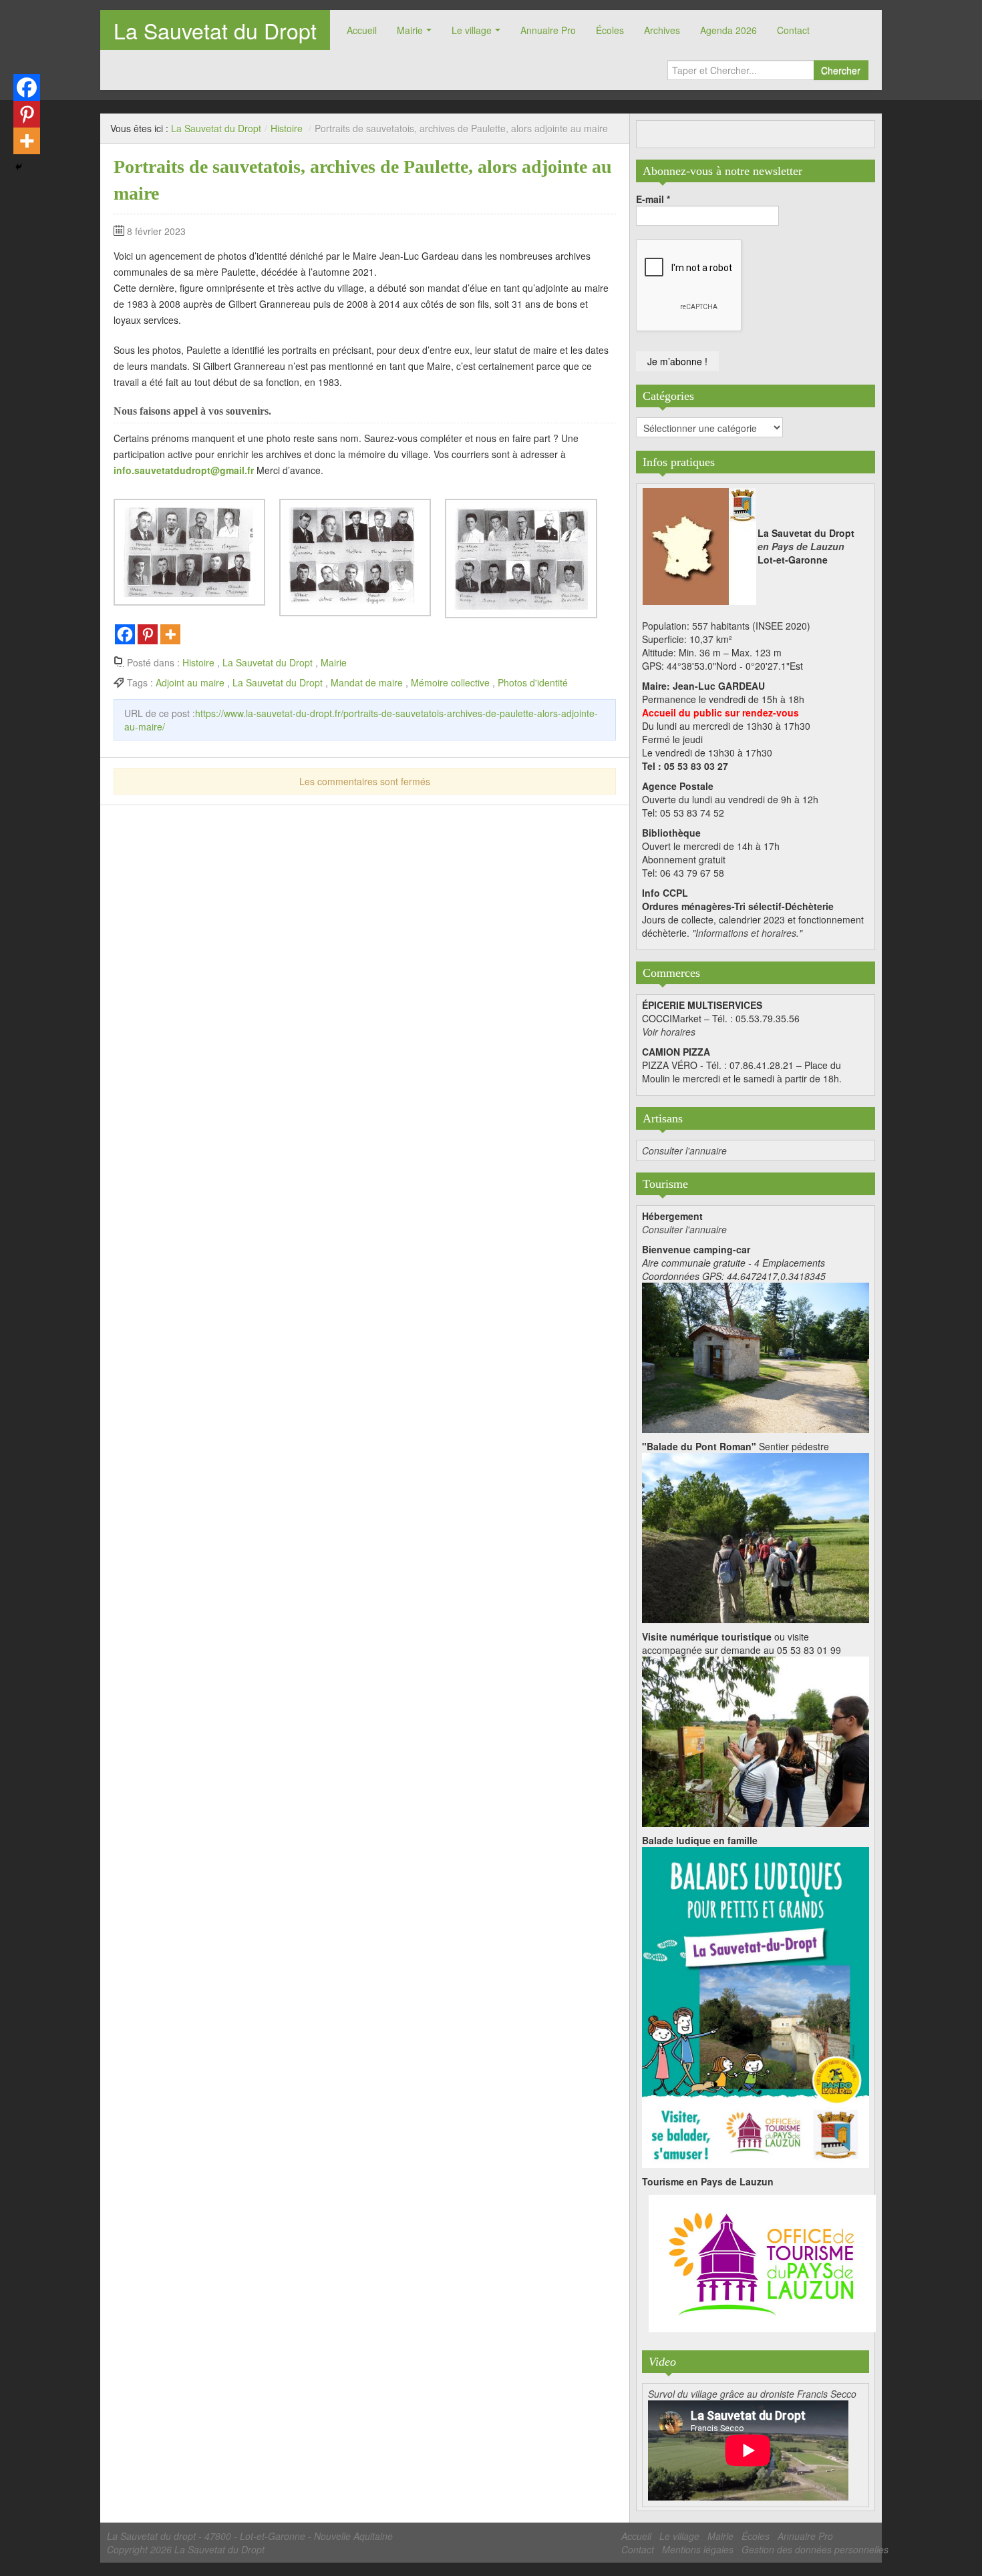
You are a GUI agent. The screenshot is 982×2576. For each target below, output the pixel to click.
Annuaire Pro (548, 30)
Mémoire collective (450, 682)
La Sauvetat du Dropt (215, 30)
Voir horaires (669, 1032)
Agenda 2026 (728, 30)
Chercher (841, 70)
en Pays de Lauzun (801, 546)
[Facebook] (125, 634)
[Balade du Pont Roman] (756, 1536)
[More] (170, 634)
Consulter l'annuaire (684, 1150)
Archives (662, 30)
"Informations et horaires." (747, 933)
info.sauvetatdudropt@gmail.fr (184, 470)
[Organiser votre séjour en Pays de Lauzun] (762, 2264)
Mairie (410, 30)
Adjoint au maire (190, 682)
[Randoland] (756, 2006)
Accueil (362, 30)
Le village (472, 30)
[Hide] (19, 167)
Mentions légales (698, 2549)
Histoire (287, 128)
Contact (793, 30)
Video (662, 2362)
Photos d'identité (533, 682)
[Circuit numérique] (756, 1740)
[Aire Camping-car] (756, 1356)
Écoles (610, 30)
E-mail (653, 199)
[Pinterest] (148, 634)
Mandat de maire (367, 682)
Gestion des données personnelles (815, 2549)
